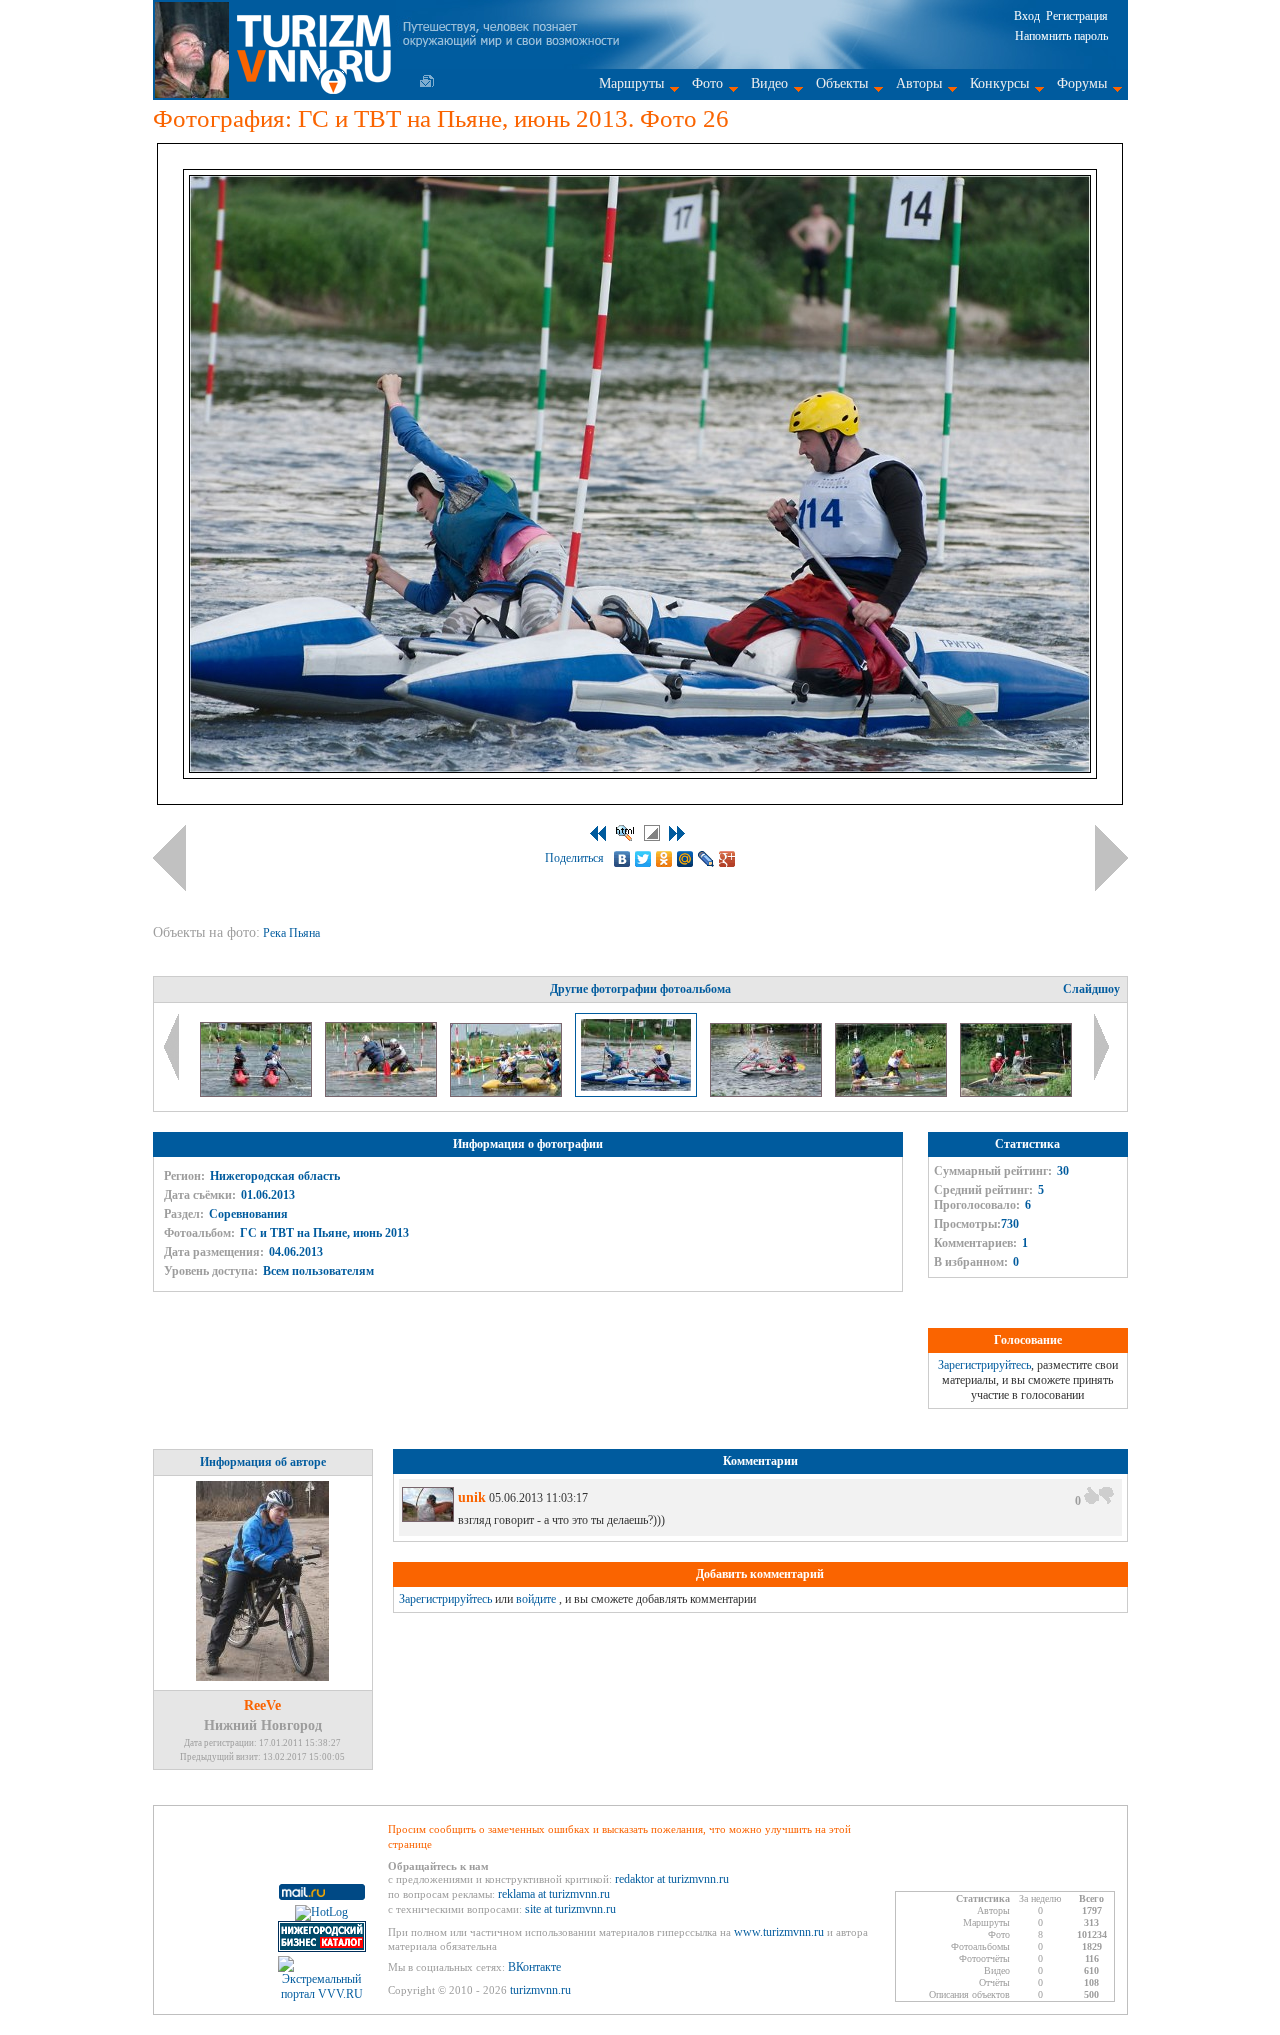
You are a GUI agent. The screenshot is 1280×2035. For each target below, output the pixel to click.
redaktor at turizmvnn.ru (672, 1879)
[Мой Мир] (685, 859)
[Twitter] (643, 859)
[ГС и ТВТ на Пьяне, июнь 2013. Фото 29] (1016, 1093)
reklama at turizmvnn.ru (554, 1894)
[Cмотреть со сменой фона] (652, 833)
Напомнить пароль (1061, 36)
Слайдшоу (1091, 989)
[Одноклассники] (664, 859)
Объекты (842, 83)
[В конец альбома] (677, 833)
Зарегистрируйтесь (984, 1365)
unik (472, 1497)
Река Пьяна (293, 933)
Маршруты (631, 83)
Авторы (919, 83)
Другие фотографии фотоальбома (640, 989)
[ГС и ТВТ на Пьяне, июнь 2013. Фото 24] (382, 1093)
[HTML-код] (625, 833)
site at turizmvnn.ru (570, 1909)
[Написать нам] (427, 81)
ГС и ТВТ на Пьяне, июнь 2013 (324, 1233)
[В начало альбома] (598, 833)
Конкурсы (999, 83)
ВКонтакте (534, 1967)
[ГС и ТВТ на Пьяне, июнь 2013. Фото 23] (257, 1093)
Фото (707, 83)
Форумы (1082, 83)
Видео (769, 83)
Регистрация (1077, 16)
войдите (536, 1599)
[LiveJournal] (706, 859)
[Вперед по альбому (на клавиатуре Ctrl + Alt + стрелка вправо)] (1111, 858)
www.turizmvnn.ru (779, 1932)
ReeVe (262, 1705)
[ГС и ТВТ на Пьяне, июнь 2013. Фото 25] (507, 1093)
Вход (1027, 16)
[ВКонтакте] (622, 859)
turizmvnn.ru (540, 1990)
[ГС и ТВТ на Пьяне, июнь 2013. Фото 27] (767, 1093)
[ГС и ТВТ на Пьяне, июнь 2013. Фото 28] (892, 1093)
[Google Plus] (727, 859)
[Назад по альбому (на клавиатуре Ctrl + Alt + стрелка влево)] (169, 858)
